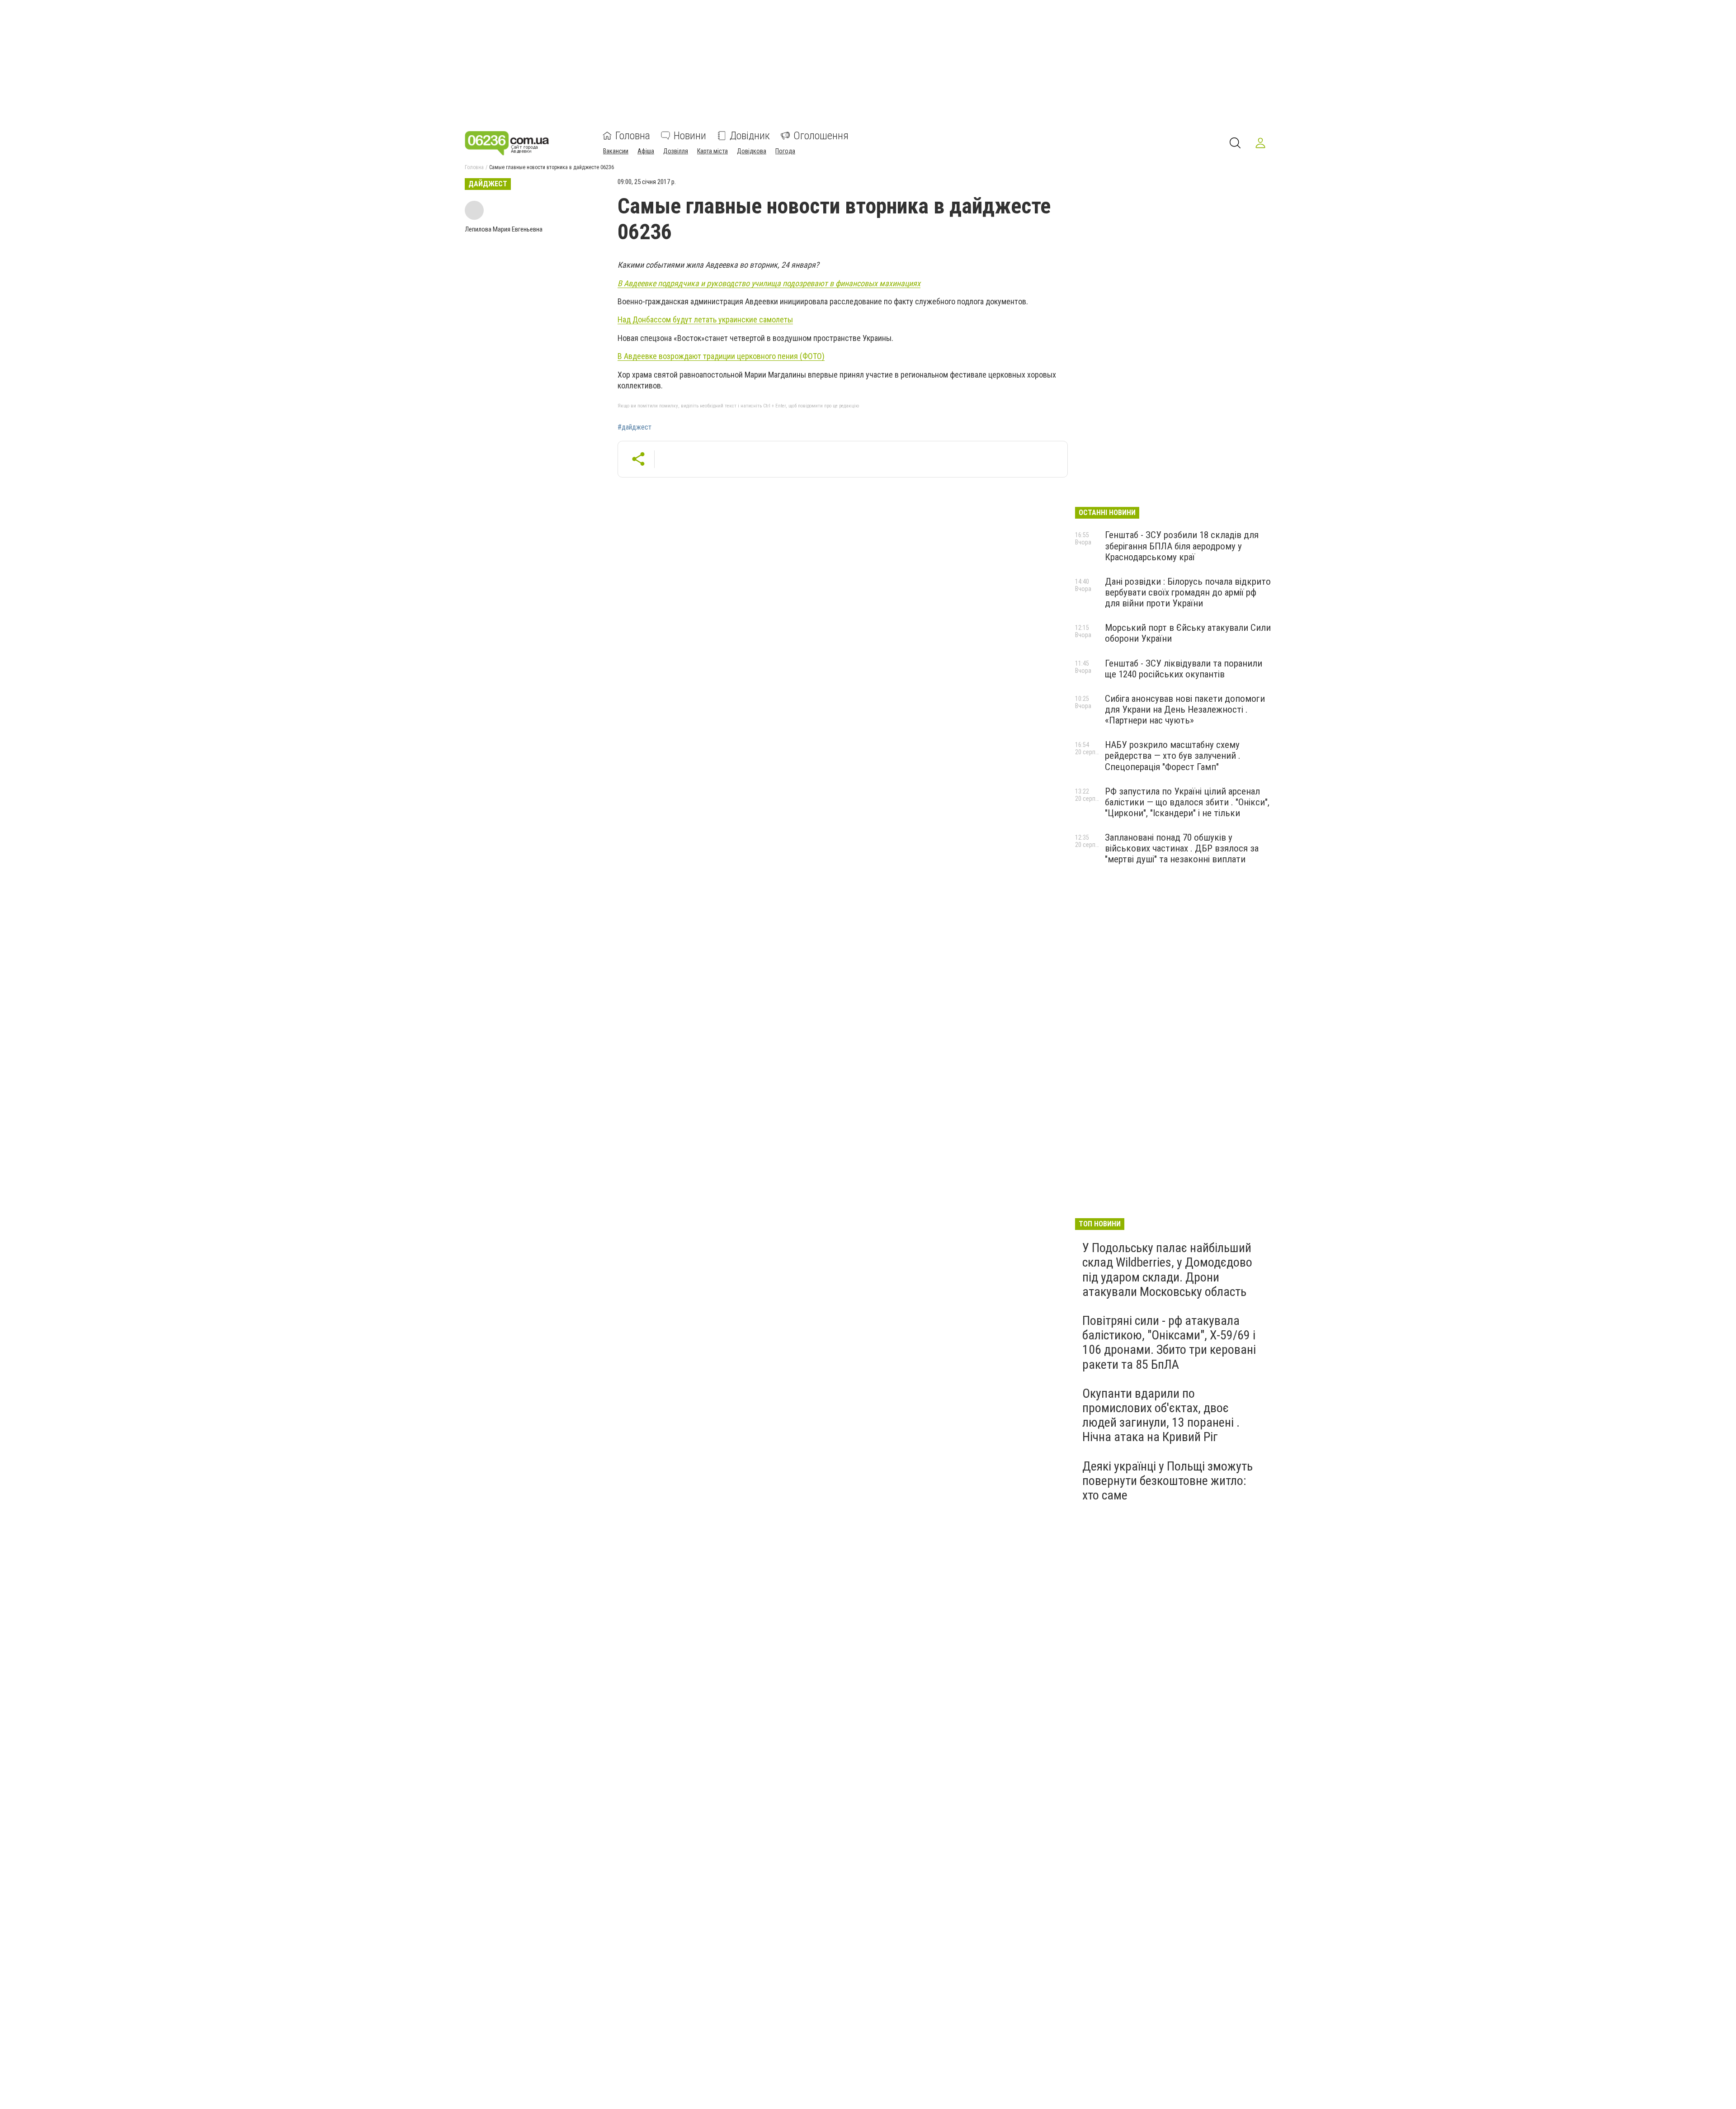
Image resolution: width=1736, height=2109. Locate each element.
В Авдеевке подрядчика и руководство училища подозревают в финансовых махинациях (769, 283)
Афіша (646, 151)
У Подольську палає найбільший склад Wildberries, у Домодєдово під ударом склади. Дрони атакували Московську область (1167, 1270)
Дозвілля (676, 151)
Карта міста (712, 151)
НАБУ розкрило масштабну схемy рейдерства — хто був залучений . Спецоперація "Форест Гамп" (1173, 756)
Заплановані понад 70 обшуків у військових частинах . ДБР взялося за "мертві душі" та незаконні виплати (1182, 848)
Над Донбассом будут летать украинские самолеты (705, 319)
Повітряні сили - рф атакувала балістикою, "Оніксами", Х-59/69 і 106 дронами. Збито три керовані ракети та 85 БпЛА (1169, 1343)
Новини (690, 136)
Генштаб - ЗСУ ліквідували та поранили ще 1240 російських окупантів (1184, 669)
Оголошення (821, 136)
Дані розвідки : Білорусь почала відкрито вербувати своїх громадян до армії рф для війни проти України (1188, 592)
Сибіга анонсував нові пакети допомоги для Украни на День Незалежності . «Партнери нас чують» (1185, 709)
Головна (633, 136)
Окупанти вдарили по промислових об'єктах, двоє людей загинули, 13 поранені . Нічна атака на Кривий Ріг (1161, 1415)
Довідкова (752, 151)
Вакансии (616, 151)
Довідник (750, 136)
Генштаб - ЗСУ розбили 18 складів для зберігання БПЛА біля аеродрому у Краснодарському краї (1182, 546)
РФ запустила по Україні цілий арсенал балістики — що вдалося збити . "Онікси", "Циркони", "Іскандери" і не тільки (1187, 802)
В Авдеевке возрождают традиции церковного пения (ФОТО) (721, 356)
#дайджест (634, 427)
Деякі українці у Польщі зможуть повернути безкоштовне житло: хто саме (1168, 1481)
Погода (785, 151)
